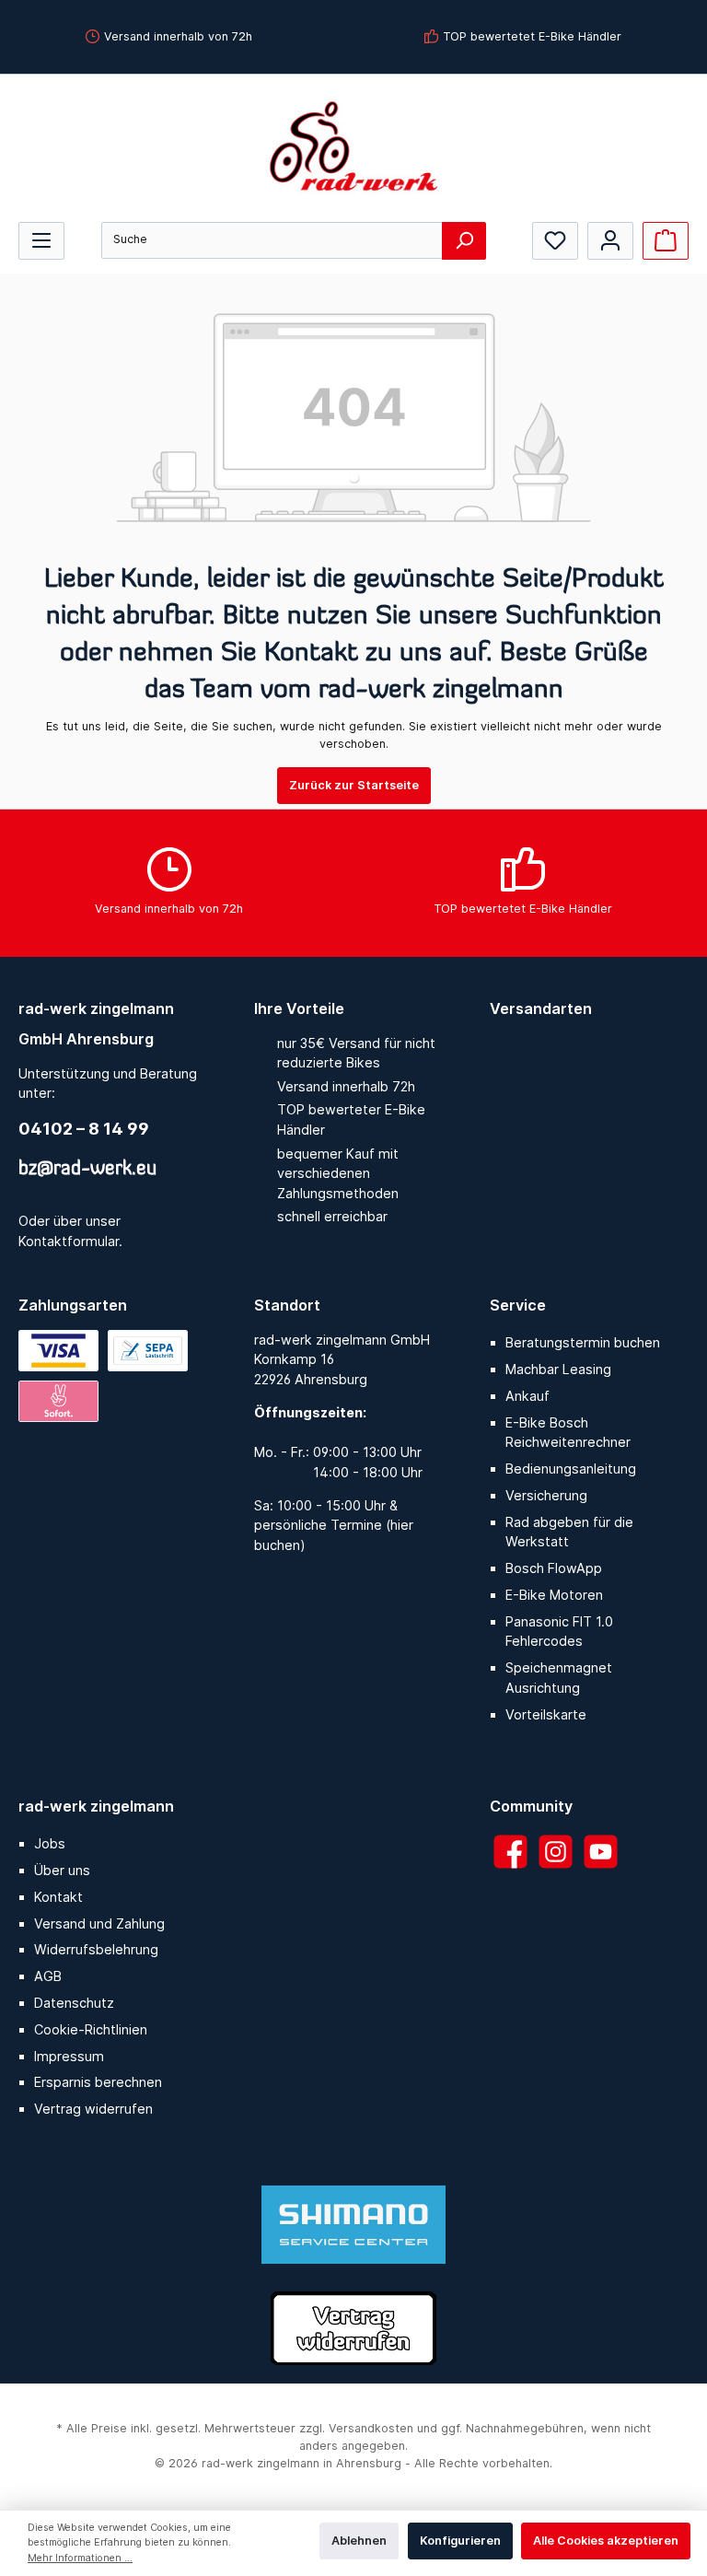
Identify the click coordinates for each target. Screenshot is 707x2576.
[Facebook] (510, 1852)
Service (518, 1305)
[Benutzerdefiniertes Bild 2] (148, 1351)
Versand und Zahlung (99, 1923)
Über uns (62, 1870)
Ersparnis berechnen (98, 2082)
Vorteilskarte (546, 1714)
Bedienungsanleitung (571, 1469)
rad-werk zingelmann (96, 1806)
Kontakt (58, 1897)
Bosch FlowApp (554, 1568)
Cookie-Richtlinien (91, 2029)
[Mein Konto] (610, 241)
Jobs (50, 1843)
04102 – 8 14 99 (84, 1129)
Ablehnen (359, 2541)
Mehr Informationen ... (80, 2558)
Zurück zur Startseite (354, 785)
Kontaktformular (69, 1241)
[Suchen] (464, 241)
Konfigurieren (460, 2541)
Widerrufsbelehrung (96, 1949)
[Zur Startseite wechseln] (353, 146)
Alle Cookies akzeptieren (606, 2541)
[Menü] (41, 241)
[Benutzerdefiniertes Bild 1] (58, 1351)
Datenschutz (74, 2003)
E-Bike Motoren (554, 1595)
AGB (48, 1976)
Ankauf (527, 1396)
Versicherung (546, 1495)
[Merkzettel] (555, 241)
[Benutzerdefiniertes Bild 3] (58, 1401)
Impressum (69, 2056)
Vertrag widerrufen (93, 2109)
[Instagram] (556, 1852)
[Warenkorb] (666, 241)
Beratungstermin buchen (583, 1342)
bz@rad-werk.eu (87, 1170)
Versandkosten (371, 2428)
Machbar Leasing (558, 1369)
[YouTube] (601, 1852)
